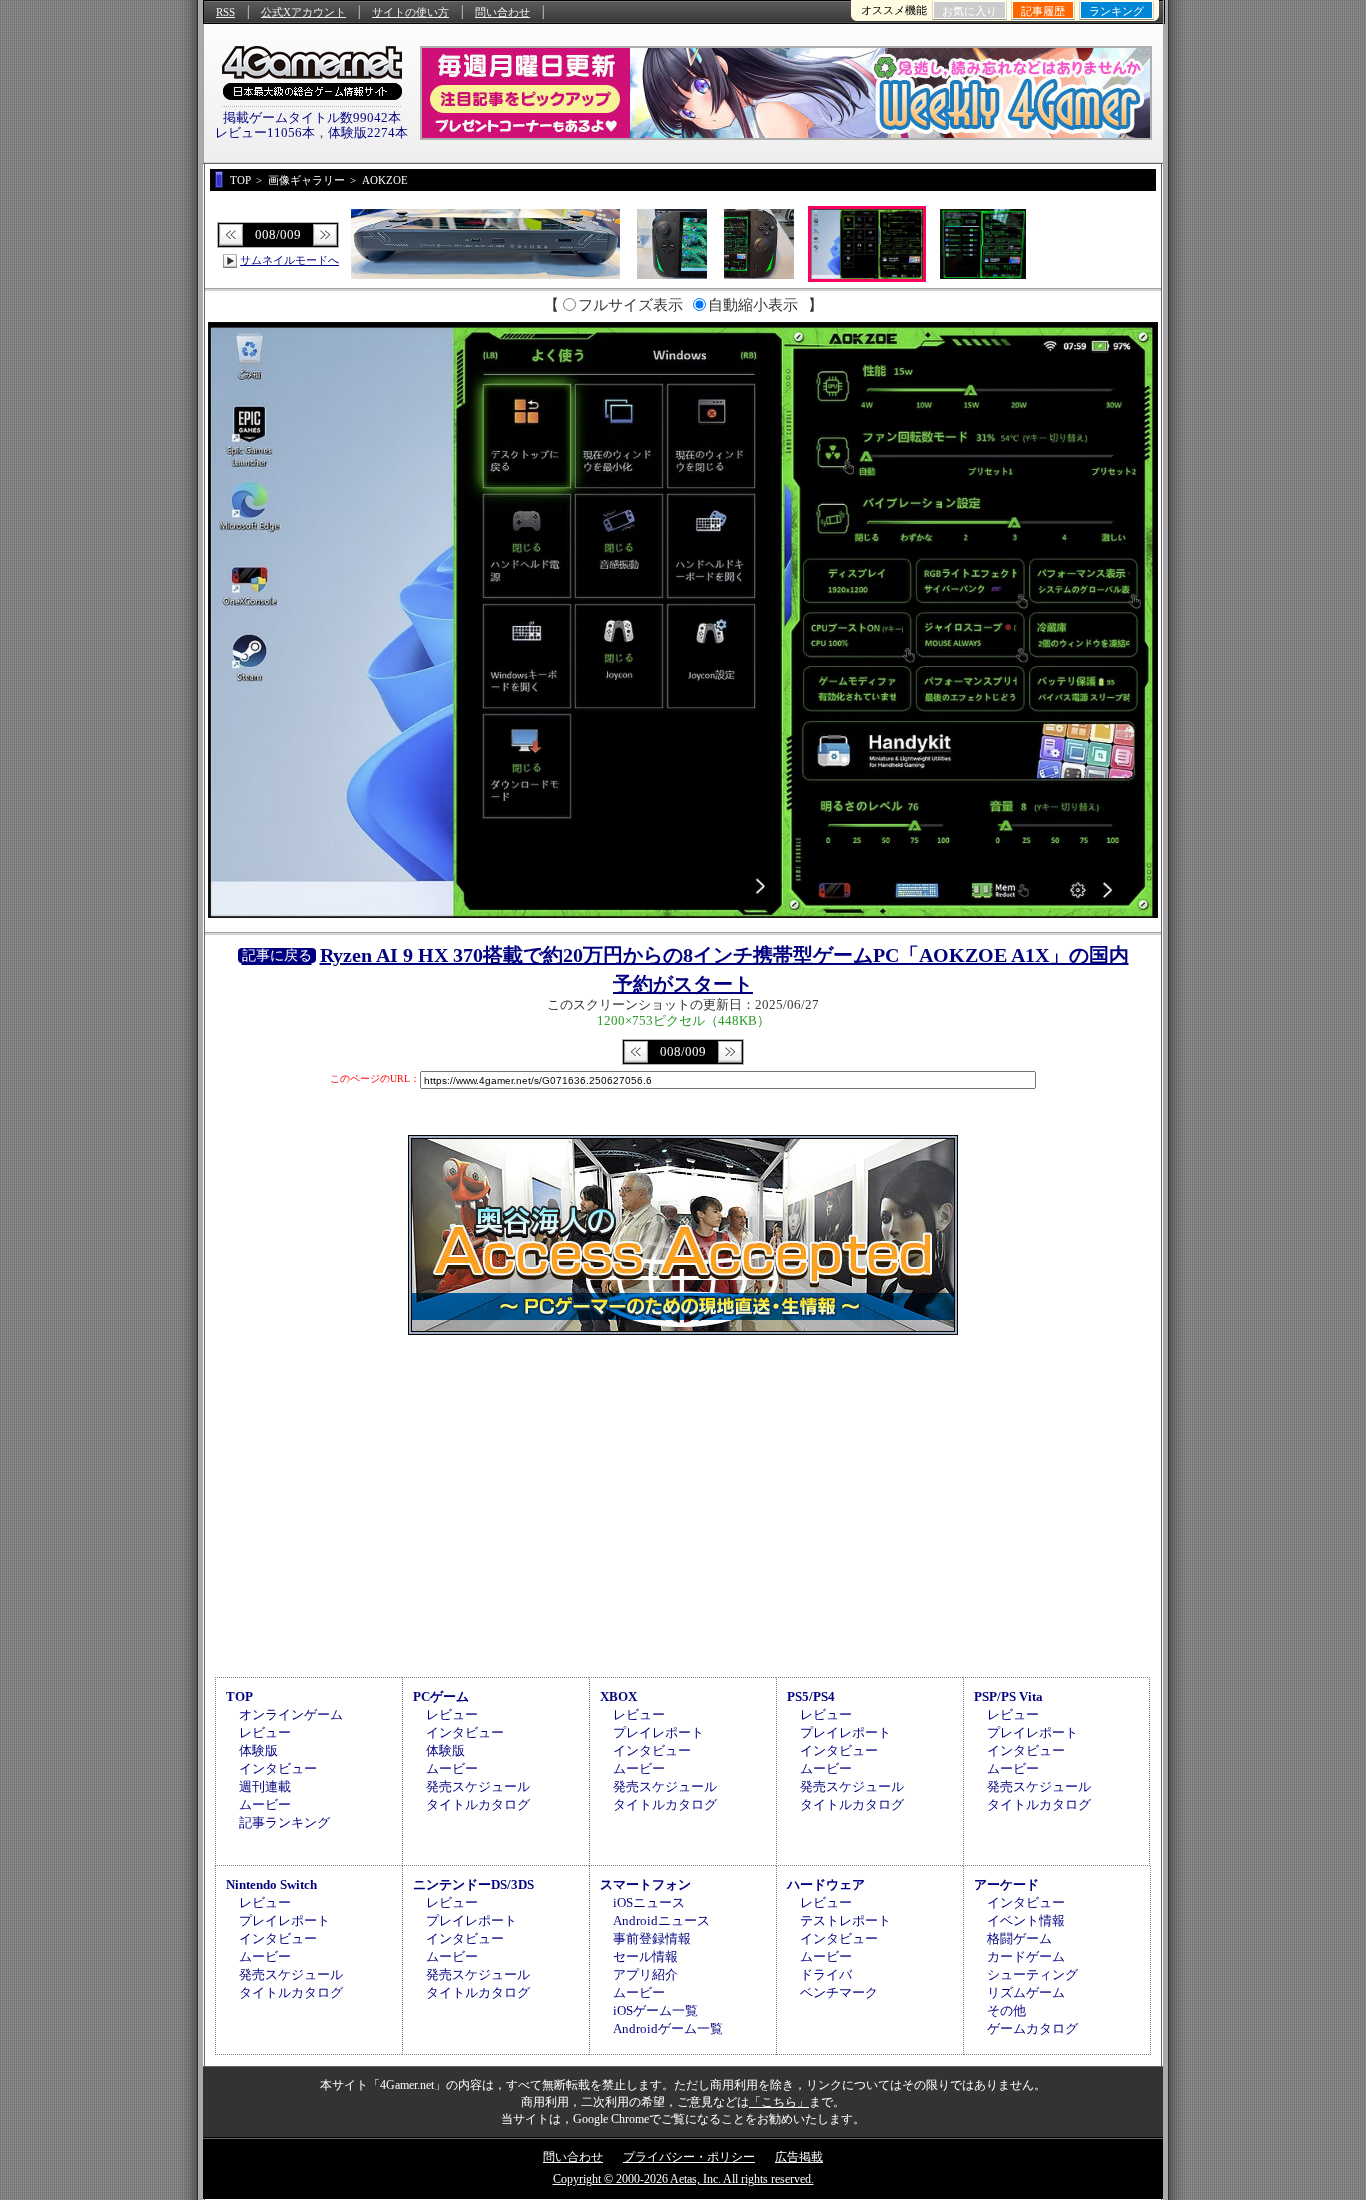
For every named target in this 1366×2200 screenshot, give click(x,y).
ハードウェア (826, 1884)
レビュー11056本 (265, 132)
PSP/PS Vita (1008, 1696)
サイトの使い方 (410, 12)
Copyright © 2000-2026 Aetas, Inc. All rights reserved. (683, 2179)
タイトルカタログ (478, 1804)
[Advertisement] (683, 1503)
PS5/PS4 (811, 1696)
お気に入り (969, 11)
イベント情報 (1026, 1920)
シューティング (1032, 1974)
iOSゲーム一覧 (655, 2010)
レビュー (265, 1732)
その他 (1006, 2010)
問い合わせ (502, 12)
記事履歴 (1043, 11)
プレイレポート (658, 1732)
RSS (225, 12)
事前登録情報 (652, 1938)
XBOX (618, 1696)
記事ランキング (284, 1822)
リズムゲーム (1026, 1992)
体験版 (258, 1750)
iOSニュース (649, 1902)
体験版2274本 (368, 132)
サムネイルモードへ (289, 260)
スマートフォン (645, 1884)
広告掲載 (799, 2157)
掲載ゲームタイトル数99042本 (312, 117)
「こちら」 (779, 2102)
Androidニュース (661, 1920)
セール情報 (645, 1956)
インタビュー (278, 1768)
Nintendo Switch (271, 1884)
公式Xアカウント (303, 12)
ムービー (265, 1804)
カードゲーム (1026, 1956)
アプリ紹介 (645, 1974)
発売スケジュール (478, 1786)
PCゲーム (441, 1696)
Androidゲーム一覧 (668, 2028)
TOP (239, 1696)
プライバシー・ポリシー (689, 2157)
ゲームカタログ (1032, 2028)
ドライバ (826, 1974)
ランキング (1116, 11)
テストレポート (845, 1920)
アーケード (1006, 1884)
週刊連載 (265, 1786)
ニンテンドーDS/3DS (473, 1884)
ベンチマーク (839, 1992)
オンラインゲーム (291, 1714)
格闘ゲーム (1019, 1938)
